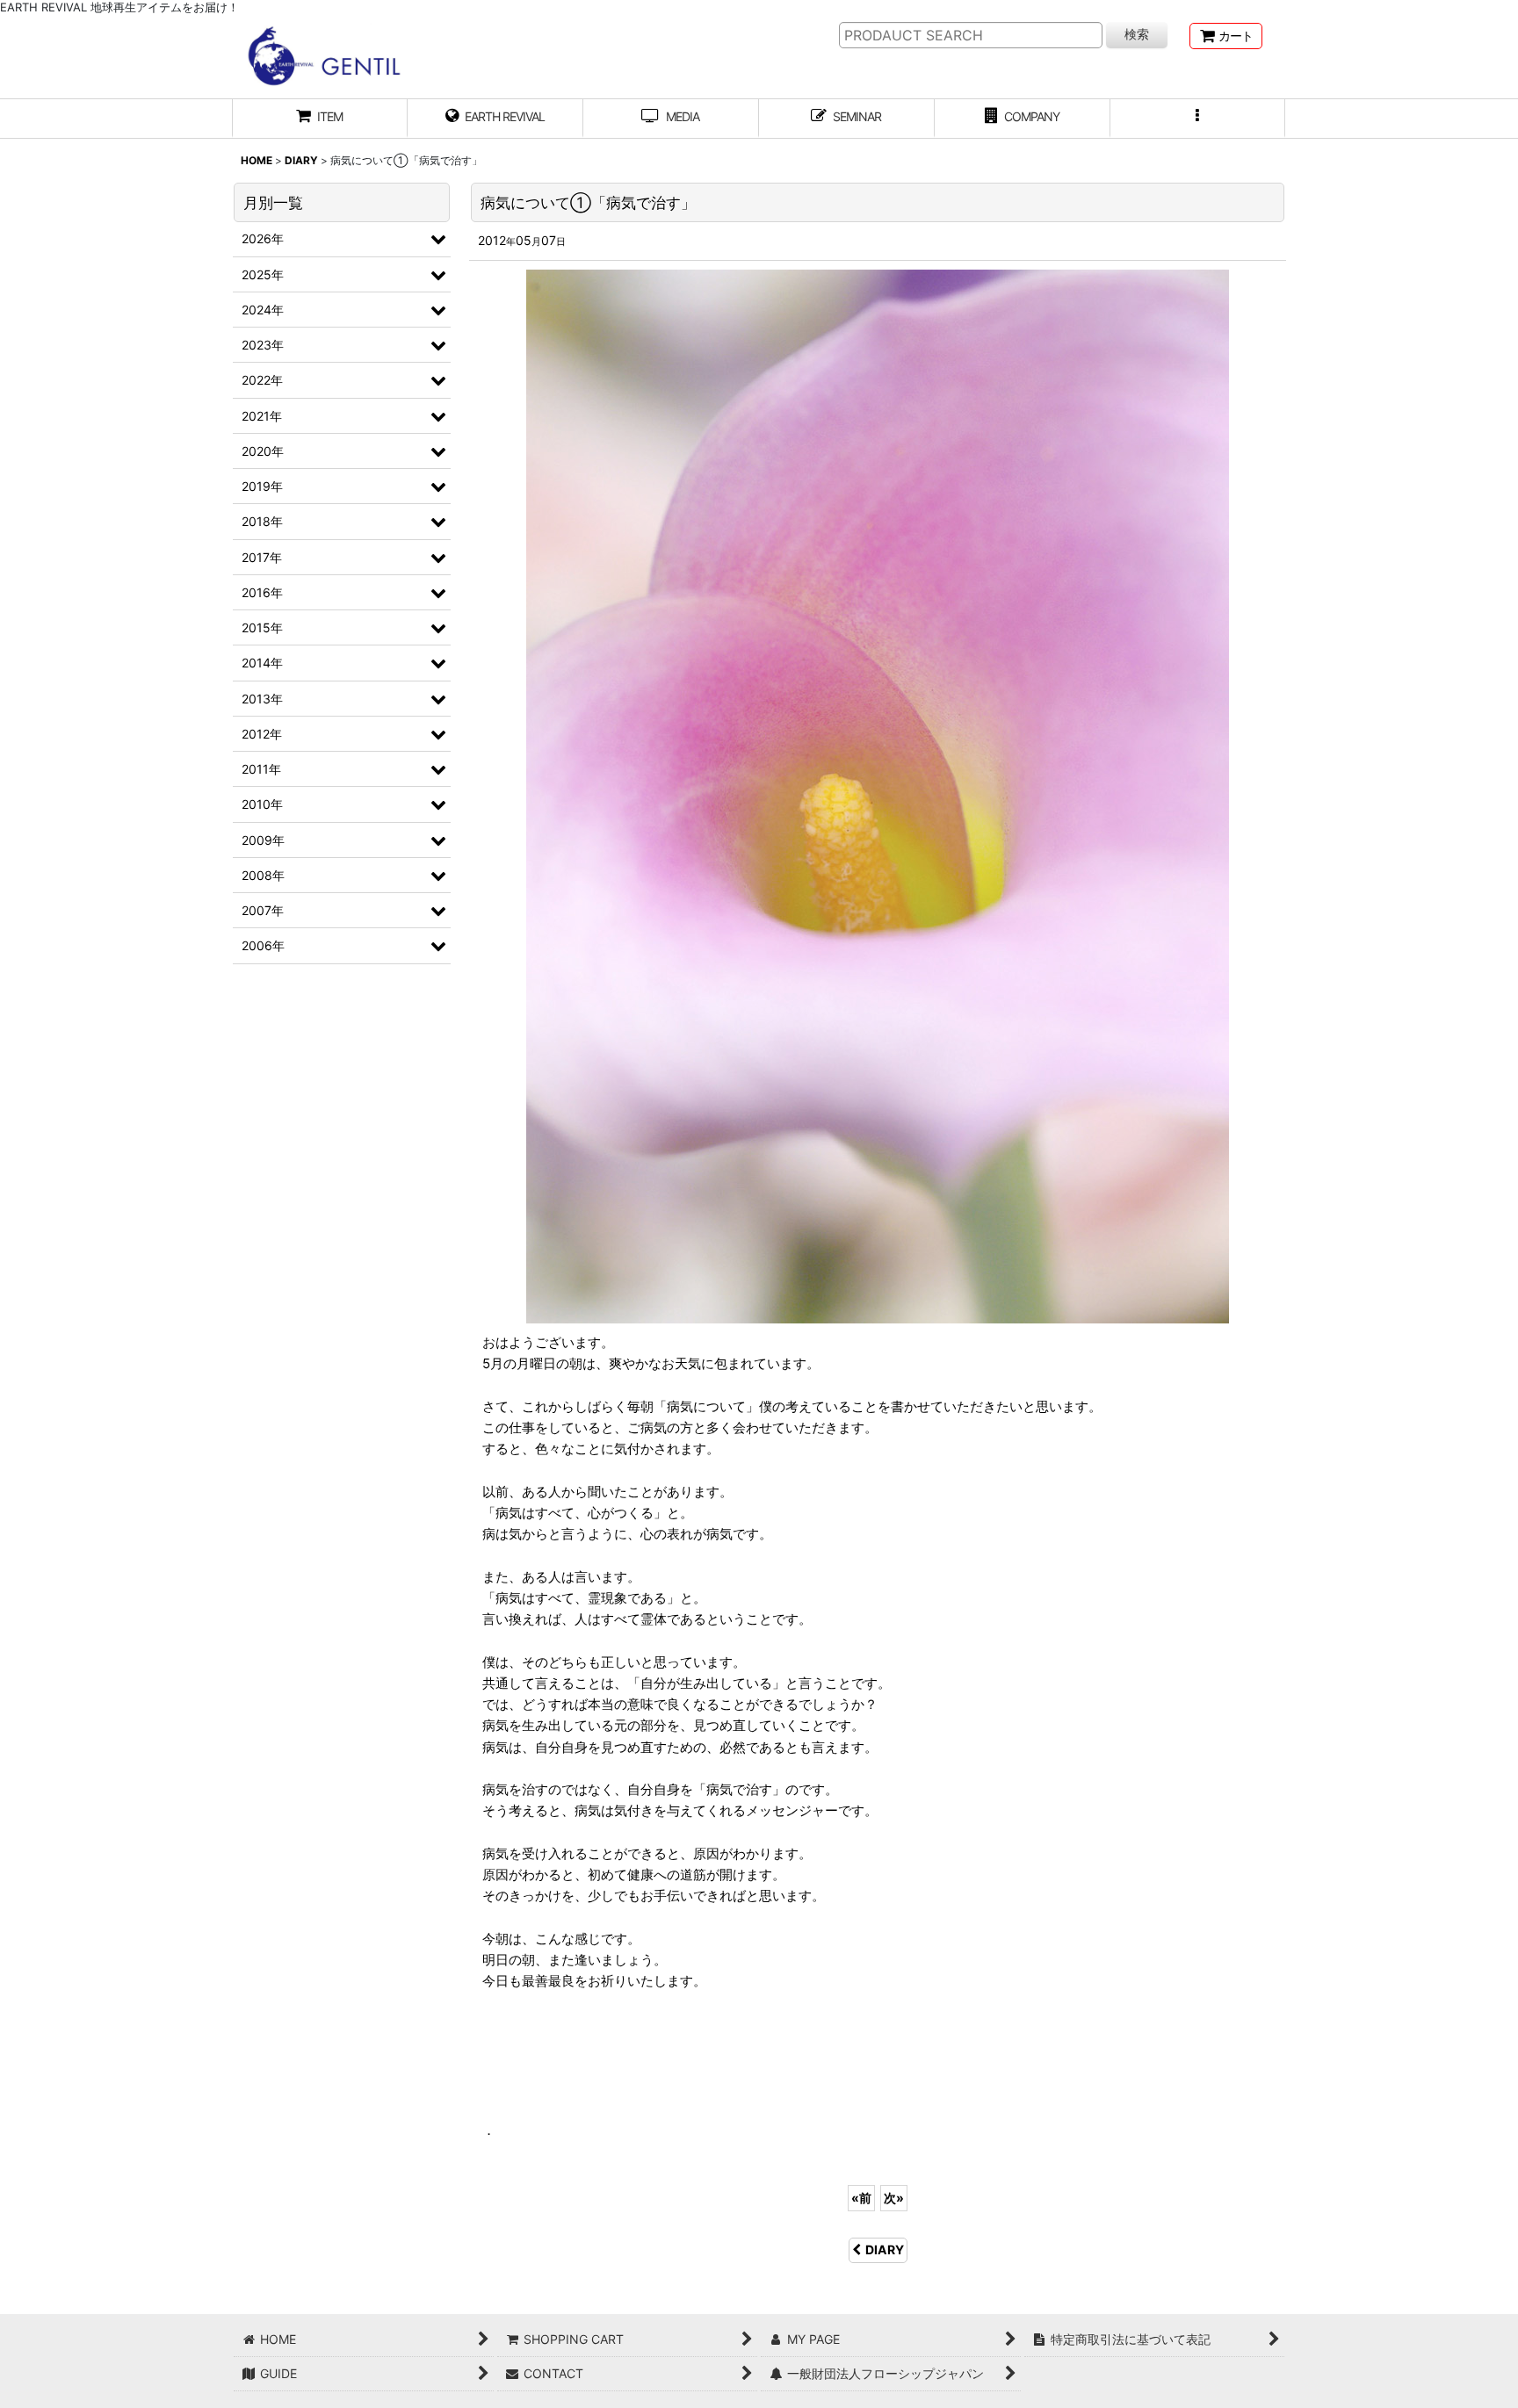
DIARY (885, 2249)
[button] (1198, 119)
